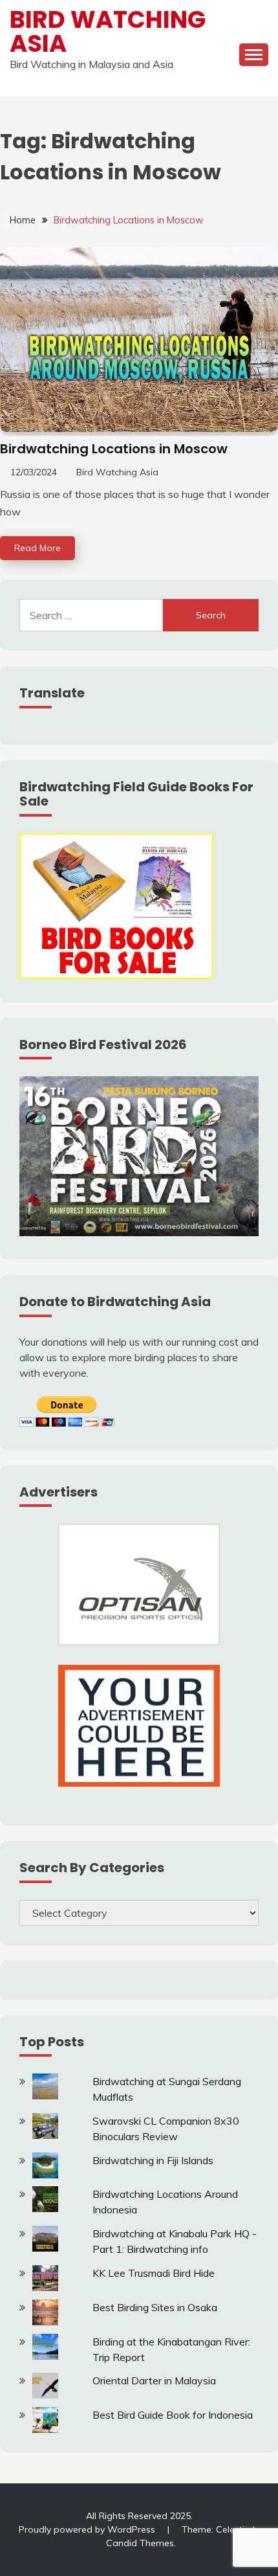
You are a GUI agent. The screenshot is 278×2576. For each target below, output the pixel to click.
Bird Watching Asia (108, 31)
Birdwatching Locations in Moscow (114, 449)
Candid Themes (140, 2543)
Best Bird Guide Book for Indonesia (173, 2415)
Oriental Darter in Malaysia (154, 2380)
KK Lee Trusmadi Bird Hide (154, 2273)
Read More (37, 548)
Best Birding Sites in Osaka (155, 2307)
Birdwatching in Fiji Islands (153, 2160)
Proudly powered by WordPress (88, 2529)
